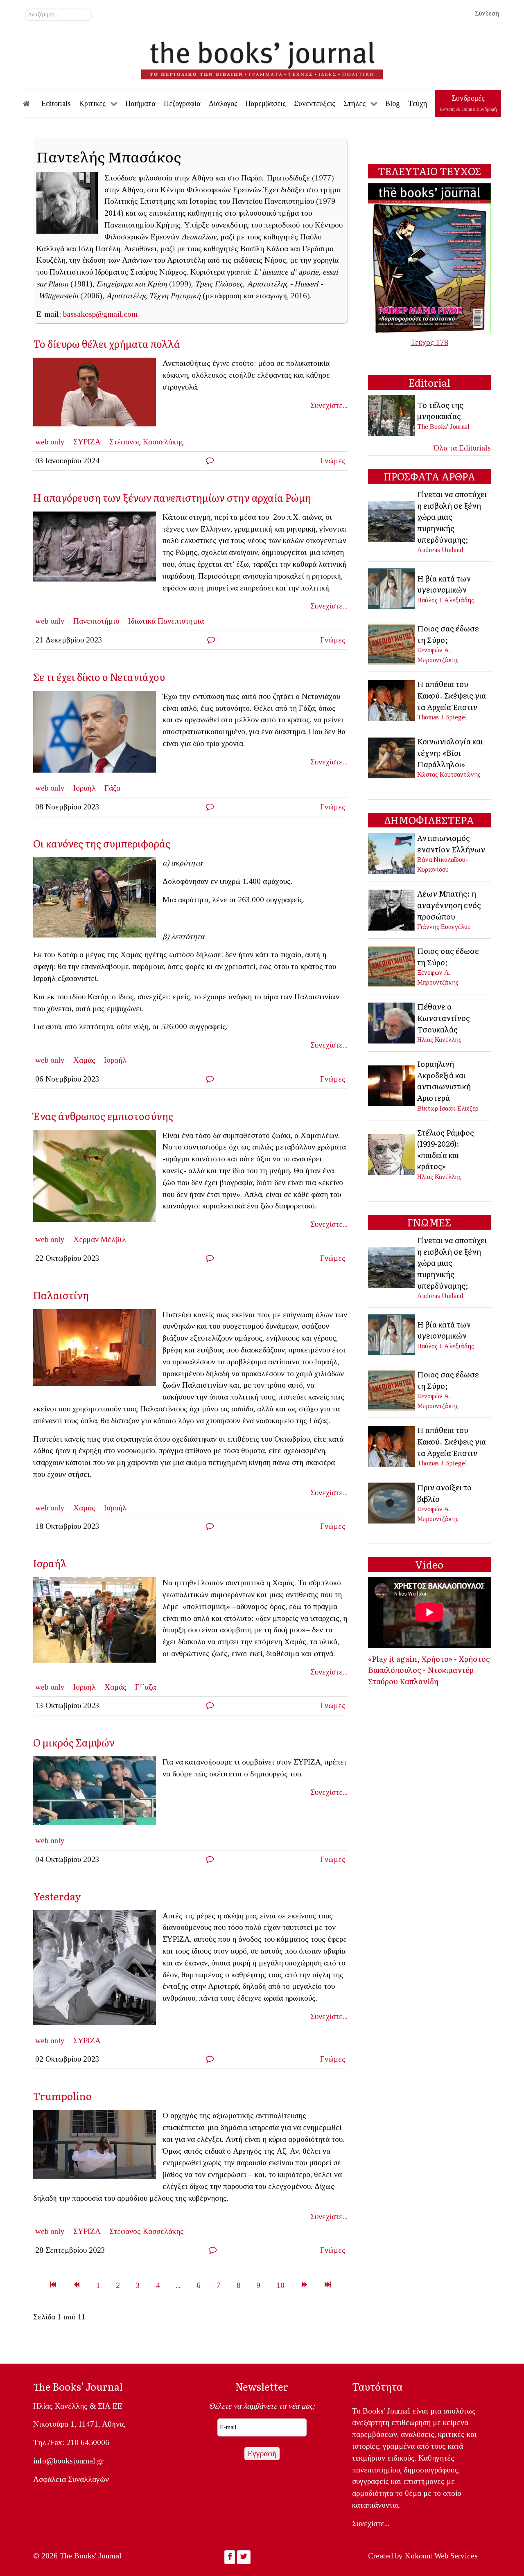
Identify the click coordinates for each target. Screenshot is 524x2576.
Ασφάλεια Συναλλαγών (71, 2479)
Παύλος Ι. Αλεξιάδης (446, 600)
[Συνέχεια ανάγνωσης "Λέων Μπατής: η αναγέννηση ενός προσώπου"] (392, 909)
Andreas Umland (440, 550)
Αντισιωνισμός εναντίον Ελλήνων (451, 843)
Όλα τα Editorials (462, 448)
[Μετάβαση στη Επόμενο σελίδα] (304, 2285)
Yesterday (57, 1896)
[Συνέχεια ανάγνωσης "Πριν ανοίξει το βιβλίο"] (392, 1502)
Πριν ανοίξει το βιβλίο (444, 1493)
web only (50, 442)
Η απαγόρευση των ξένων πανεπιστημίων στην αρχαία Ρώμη (172, 497)
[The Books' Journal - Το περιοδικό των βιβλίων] (262, 57)
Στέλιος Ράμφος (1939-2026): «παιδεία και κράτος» (446, 1149)
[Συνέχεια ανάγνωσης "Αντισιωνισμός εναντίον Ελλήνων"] (392, 853)
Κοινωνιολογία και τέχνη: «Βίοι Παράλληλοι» (450, 752)
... (178, 2285)
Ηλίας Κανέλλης (439, 1040)
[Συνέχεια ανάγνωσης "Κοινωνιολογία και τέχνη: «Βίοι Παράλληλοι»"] (392, 757)
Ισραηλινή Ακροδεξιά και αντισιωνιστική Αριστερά (444, 1081)
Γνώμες (333, 461)
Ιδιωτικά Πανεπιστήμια (166, 621)
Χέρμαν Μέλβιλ (100, 1239)
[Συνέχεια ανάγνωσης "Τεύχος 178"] (429, 258)
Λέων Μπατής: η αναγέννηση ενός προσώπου (449, 905)
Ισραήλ (85, 788)
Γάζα (112, 788)
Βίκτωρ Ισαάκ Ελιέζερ (448, 1108)
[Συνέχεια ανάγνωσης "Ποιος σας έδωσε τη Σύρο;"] (392, 643)
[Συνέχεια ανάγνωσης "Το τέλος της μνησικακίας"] (392, 415)
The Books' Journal (443, 427)
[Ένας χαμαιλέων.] (98, 1178)
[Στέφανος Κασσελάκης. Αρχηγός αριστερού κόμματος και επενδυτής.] (98, 395)
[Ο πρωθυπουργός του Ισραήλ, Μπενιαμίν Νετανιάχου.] (98, 734)
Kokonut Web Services (441, 2556)
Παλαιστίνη (61, 1295)
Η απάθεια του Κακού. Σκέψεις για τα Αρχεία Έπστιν (452, 695)
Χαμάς (84, 1060)
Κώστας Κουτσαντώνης (449, 774)
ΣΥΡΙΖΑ (87, 442)
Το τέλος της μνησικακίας (440, 410)
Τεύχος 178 (429, 342)
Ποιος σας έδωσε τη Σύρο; (448, 634)
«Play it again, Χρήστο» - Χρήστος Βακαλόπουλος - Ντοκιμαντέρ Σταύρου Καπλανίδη (429, 1670)
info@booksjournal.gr (68, 2461)
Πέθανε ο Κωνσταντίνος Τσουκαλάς (444, 1018)
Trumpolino (62, 2096)
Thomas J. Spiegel (442, 717)
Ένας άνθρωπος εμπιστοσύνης (103, 1116)
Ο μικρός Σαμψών (74, 1742)
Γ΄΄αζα (146, 1687)
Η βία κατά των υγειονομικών (444, 584)
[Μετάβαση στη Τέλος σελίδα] (328, 2285)
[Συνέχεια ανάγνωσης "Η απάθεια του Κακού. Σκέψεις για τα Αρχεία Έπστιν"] (392, 700)
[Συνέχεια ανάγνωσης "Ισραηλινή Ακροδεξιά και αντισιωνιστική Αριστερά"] (392, 1085)
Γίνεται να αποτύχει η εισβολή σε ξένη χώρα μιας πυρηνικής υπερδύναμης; (452, 516)
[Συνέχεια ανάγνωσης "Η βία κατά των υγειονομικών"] (392, 588)
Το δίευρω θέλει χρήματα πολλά (107, 344)
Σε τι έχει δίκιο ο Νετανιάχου (99, 677)
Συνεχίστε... (329, 405)
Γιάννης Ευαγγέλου (444, 927)
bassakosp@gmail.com (100, 314)
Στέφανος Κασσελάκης (147, 442)
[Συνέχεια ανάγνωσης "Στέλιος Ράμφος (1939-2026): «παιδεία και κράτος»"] (392, 1153)
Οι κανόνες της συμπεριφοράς (102, 843)
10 (280, 2285)
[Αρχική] (32, 104)
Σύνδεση (487, 13)
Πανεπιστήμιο (96, 621)
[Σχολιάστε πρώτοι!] (210, 461)
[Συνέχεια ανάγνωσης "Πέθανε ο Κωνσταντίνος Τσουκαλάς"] (392, 1022)
